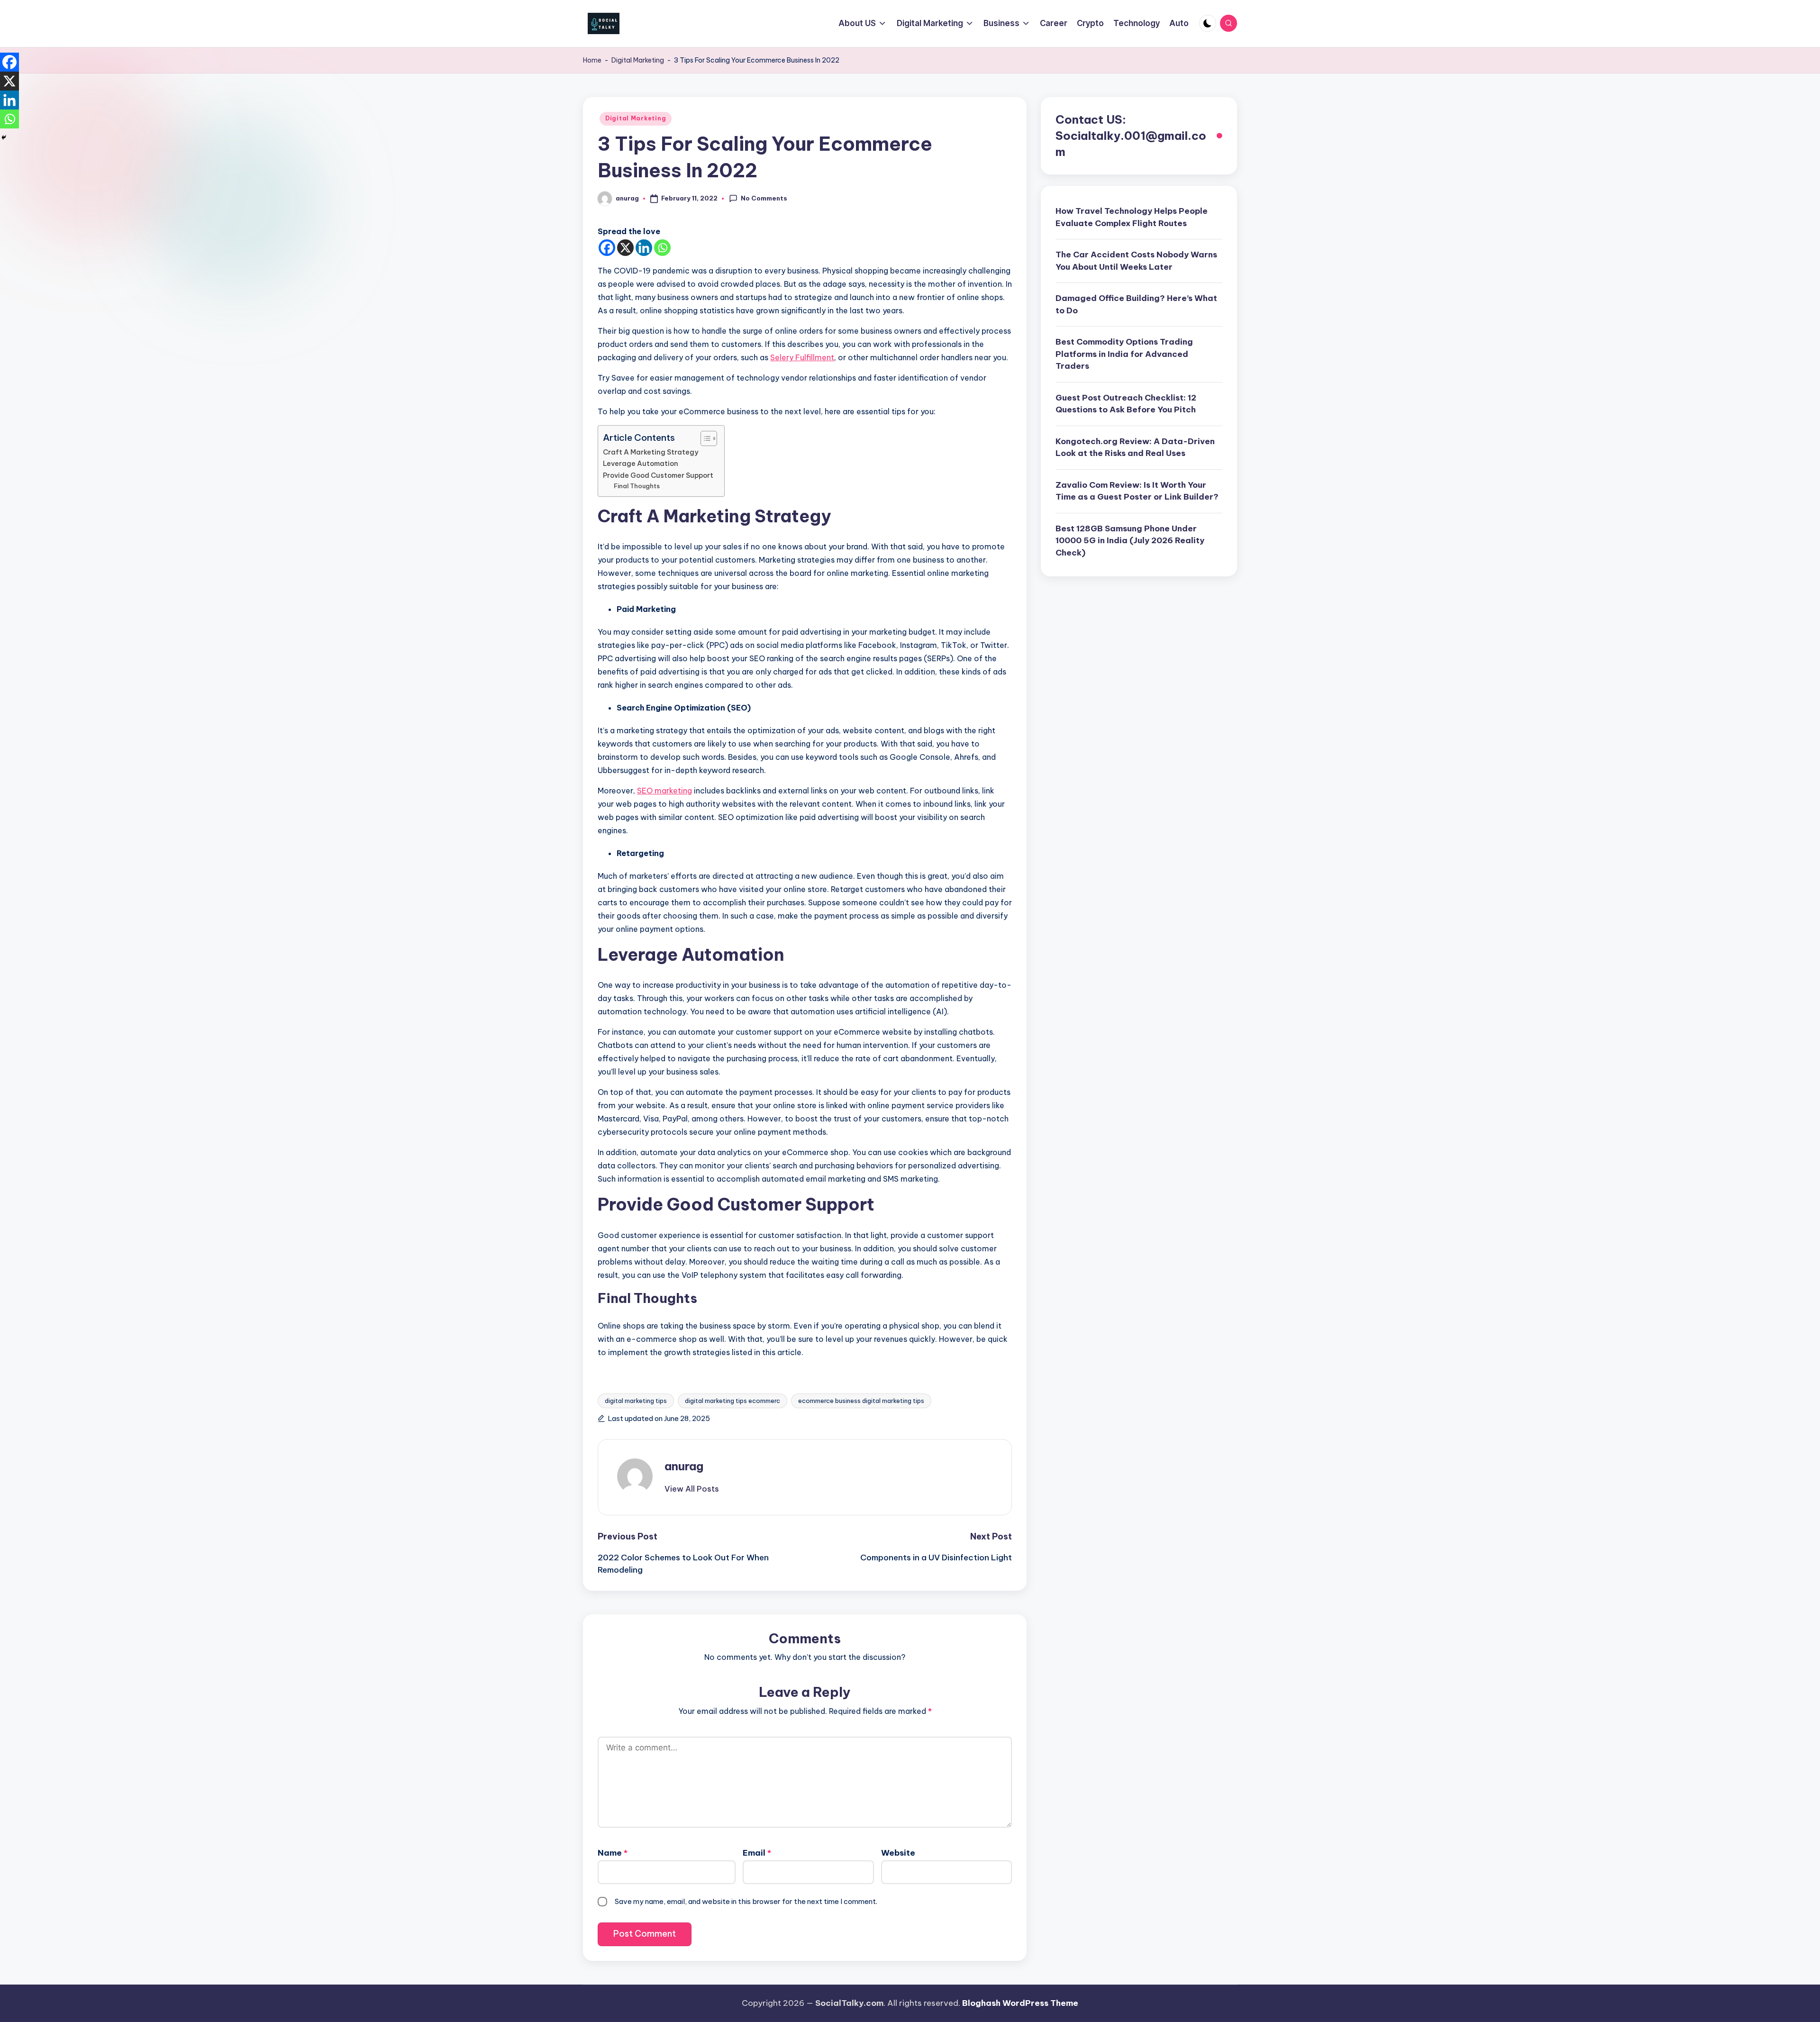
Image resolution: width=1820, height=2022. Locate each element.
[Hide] (4, 137)
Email (757, 1853)
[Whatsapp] (662, 248)
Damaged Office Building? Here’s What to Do (1136, 304)
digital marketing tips (636, 1401)
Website (898, 1853)
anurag (684, 1466)
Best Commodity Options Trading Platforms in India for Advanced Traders (1124, 354)
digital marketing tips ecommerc (733, 1401)
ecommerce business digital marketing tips (861, 1401)
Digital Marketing (638, 60)
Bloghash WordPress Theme (1020, 2003)
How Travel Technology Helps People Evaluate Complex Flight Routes (1132, 217)
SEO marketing (664, 791)
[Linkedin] (644, 248)
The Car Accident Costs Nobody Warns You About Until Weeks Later (1136, 261)
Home (592, 60)
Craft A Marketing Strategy (651, 452)
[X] (625, 248)
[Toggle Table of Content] (704, 438)
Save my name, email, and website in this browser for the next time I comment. (746, 1901)
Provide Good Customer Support (659, 475)
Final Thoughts (637, 486)
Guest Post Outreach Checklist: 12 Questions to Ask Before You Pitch (1126, 404)
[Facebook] (607, 248)
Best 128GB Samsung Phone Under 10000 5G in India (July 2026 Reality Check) (1130, 541)
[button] (692, 1489)
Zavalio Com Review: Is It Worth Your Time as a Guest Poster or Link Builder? (1137, 491)
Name (613, 1853)
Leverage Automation (642, 464)
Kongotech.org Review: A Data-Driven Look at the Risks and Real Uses (1135, 447)
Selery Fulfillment (802, 357)
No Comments (764, 198)
